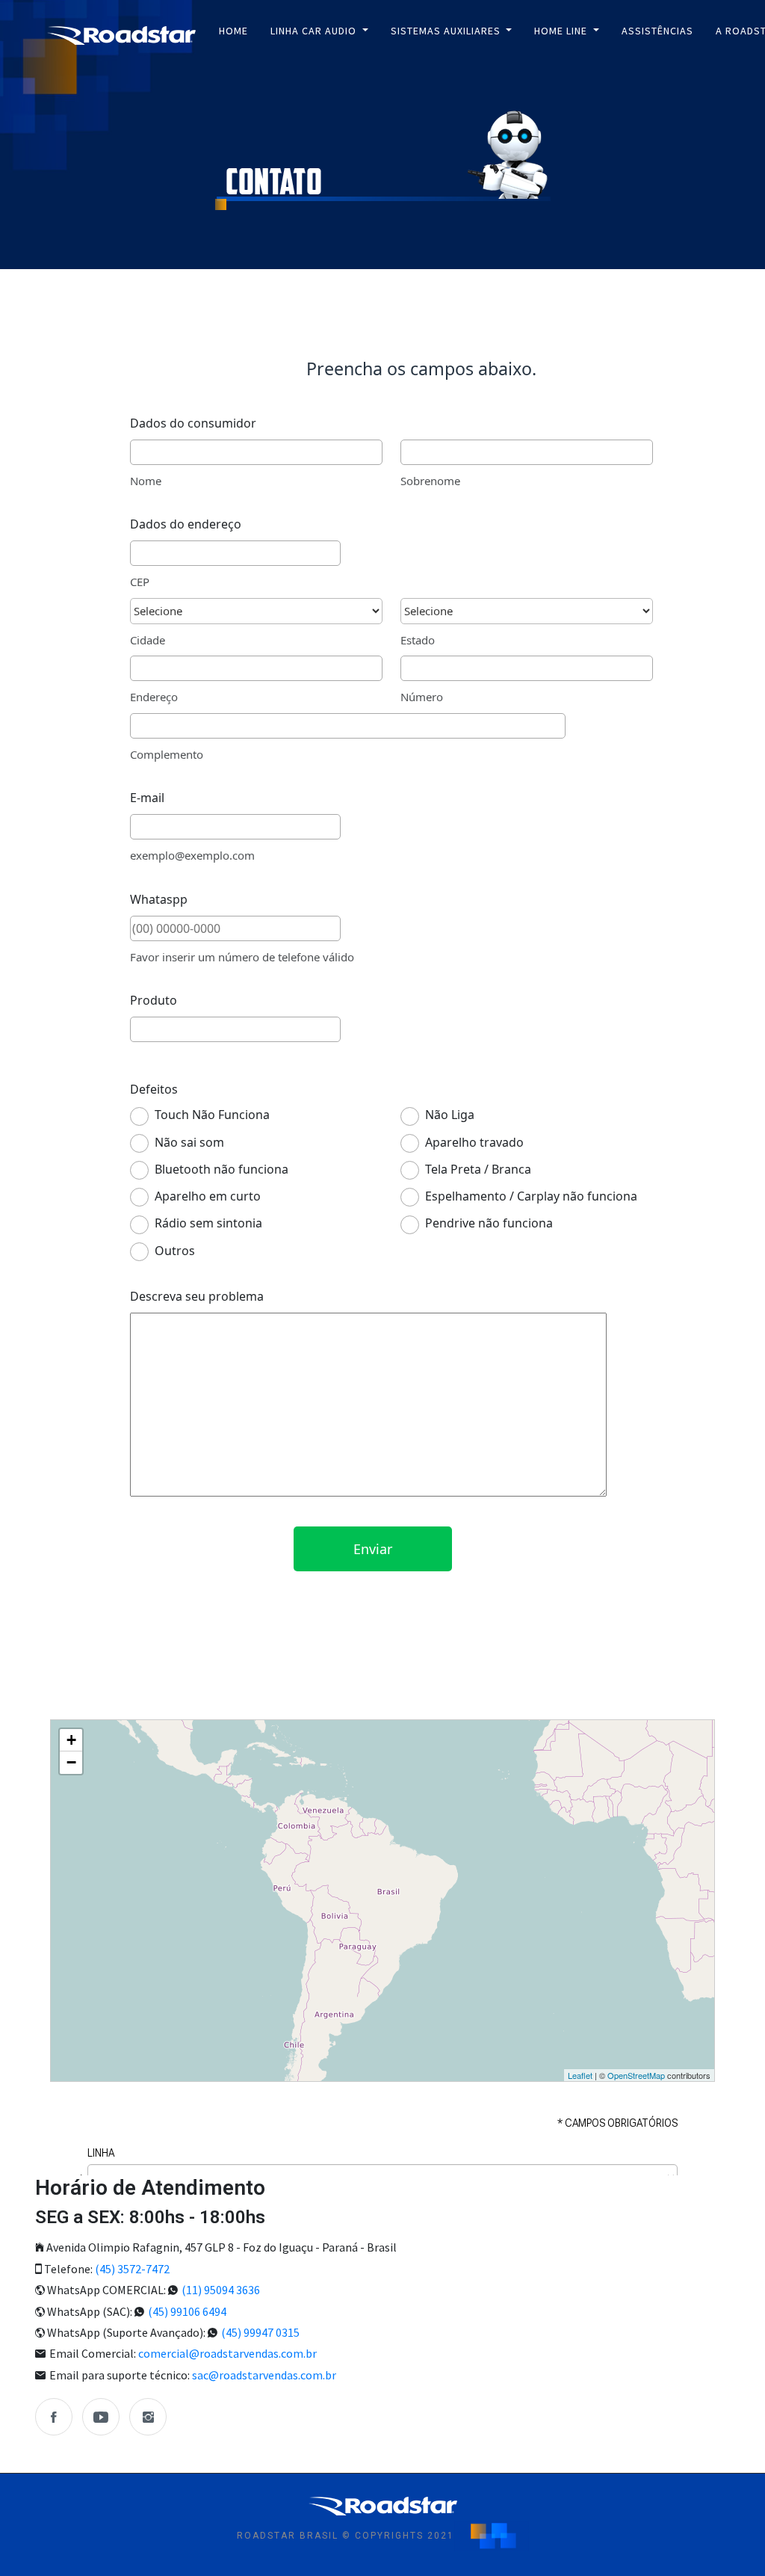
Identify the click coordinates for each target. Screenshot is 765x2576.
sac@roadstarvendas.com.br (264, 2375)
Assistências (657, 31)
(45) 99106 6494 (187, 2311)
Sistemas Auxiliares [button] (447, 31)
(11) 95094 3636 (221, 2290)
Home (233, 31)
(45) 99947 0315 (260, 2332)
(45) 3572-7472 (132, 2269)
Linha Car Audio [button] (315, 31)
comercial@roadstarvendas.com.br (227, 2353)
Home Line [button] (562, 31)
